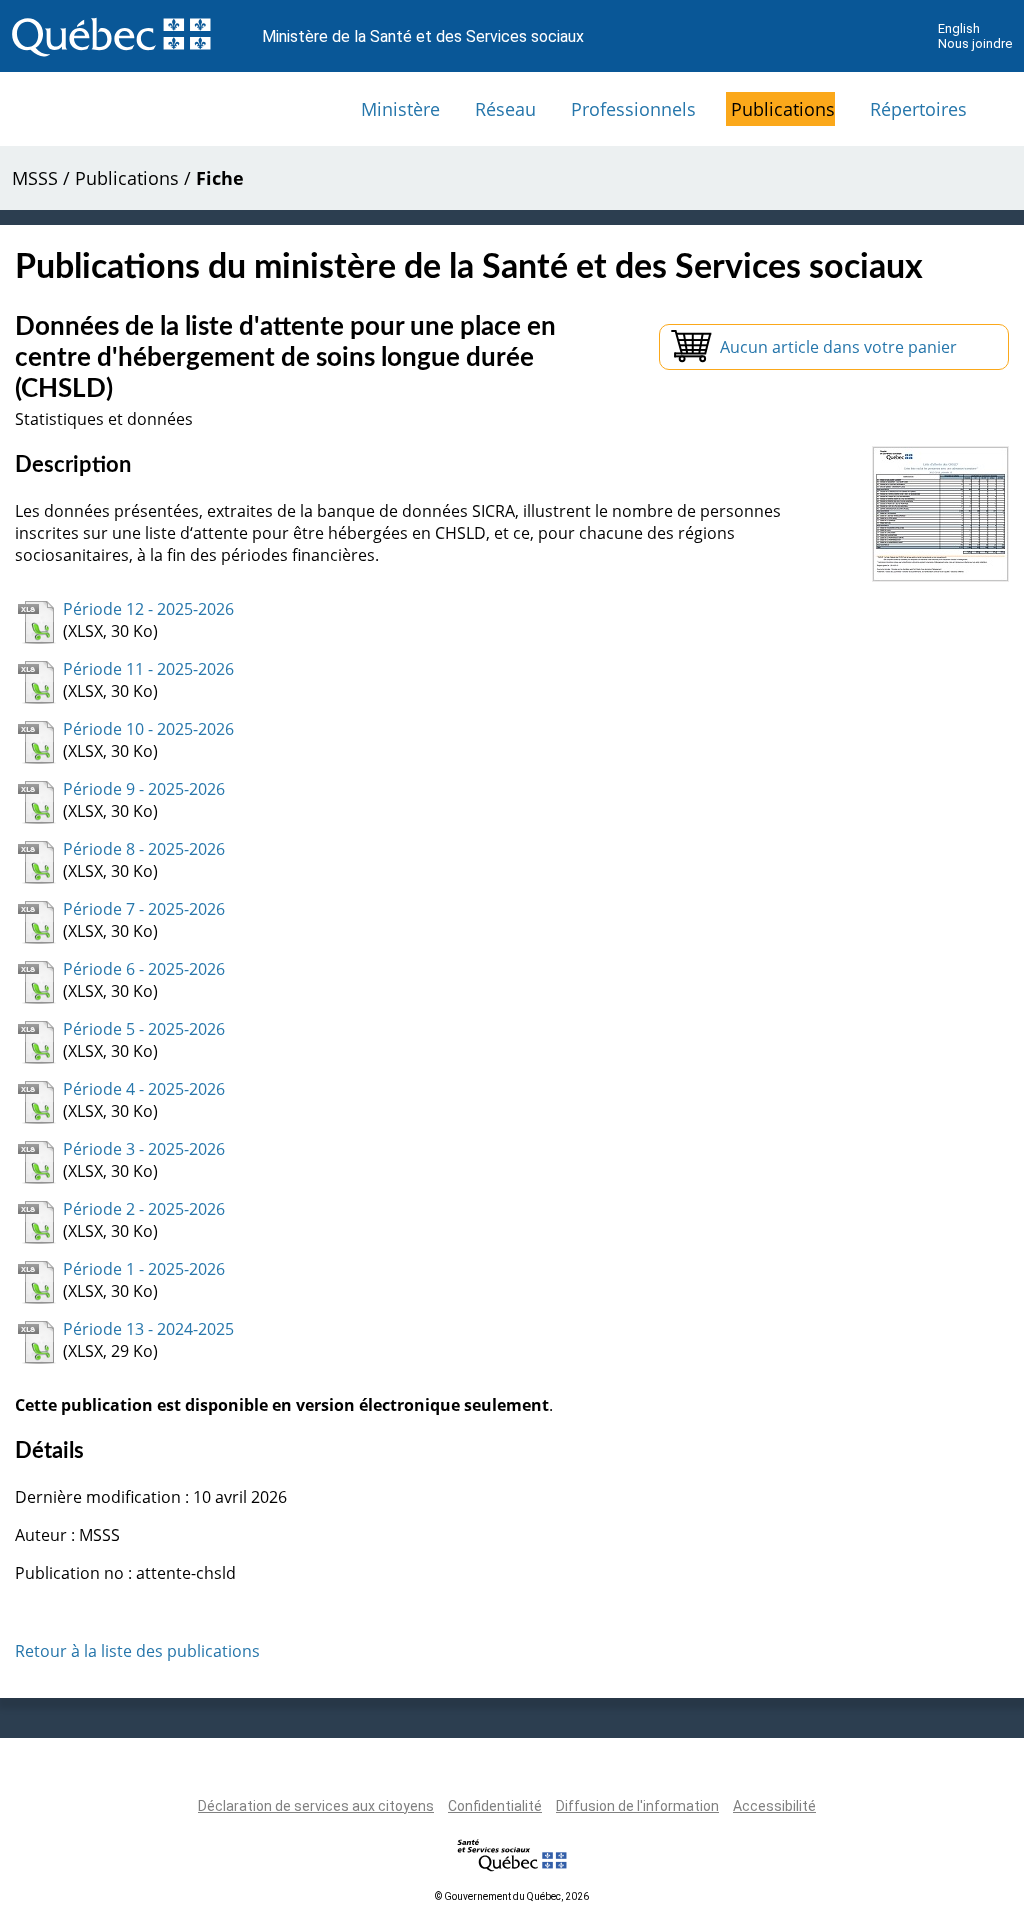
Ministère (400, 109)
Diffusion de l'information (637, 1806)
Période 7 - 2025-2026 (144, 909)
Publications (783, 109)
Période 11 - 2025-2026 (148, 669)
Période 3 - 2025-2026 (144, 1149)
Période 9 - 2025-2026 (144, 789)
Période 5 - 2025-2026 (144, 1029)
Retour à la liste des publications (137, 1651)
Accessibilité (774, 1806)
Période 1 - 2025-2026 (144, 1269)
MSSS (35, 178)
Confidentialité (495, 1806)
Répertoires (918, 109)
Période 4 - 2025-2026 (144, 1089)
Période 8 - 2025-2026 (144, 849)
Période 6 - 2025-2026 (144, 969)
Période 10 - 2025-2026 (148, 729)
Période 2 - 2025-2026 (144, 1209)
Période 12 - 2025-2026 (148, 609)
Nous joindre (975, 43)
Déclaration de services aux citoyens (316, 1806)
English (959, 28)
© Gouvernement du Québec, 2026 (512, 1896)
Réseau (505, 109)
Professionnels (633, 109)
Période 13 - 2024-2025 (148, 1329)
